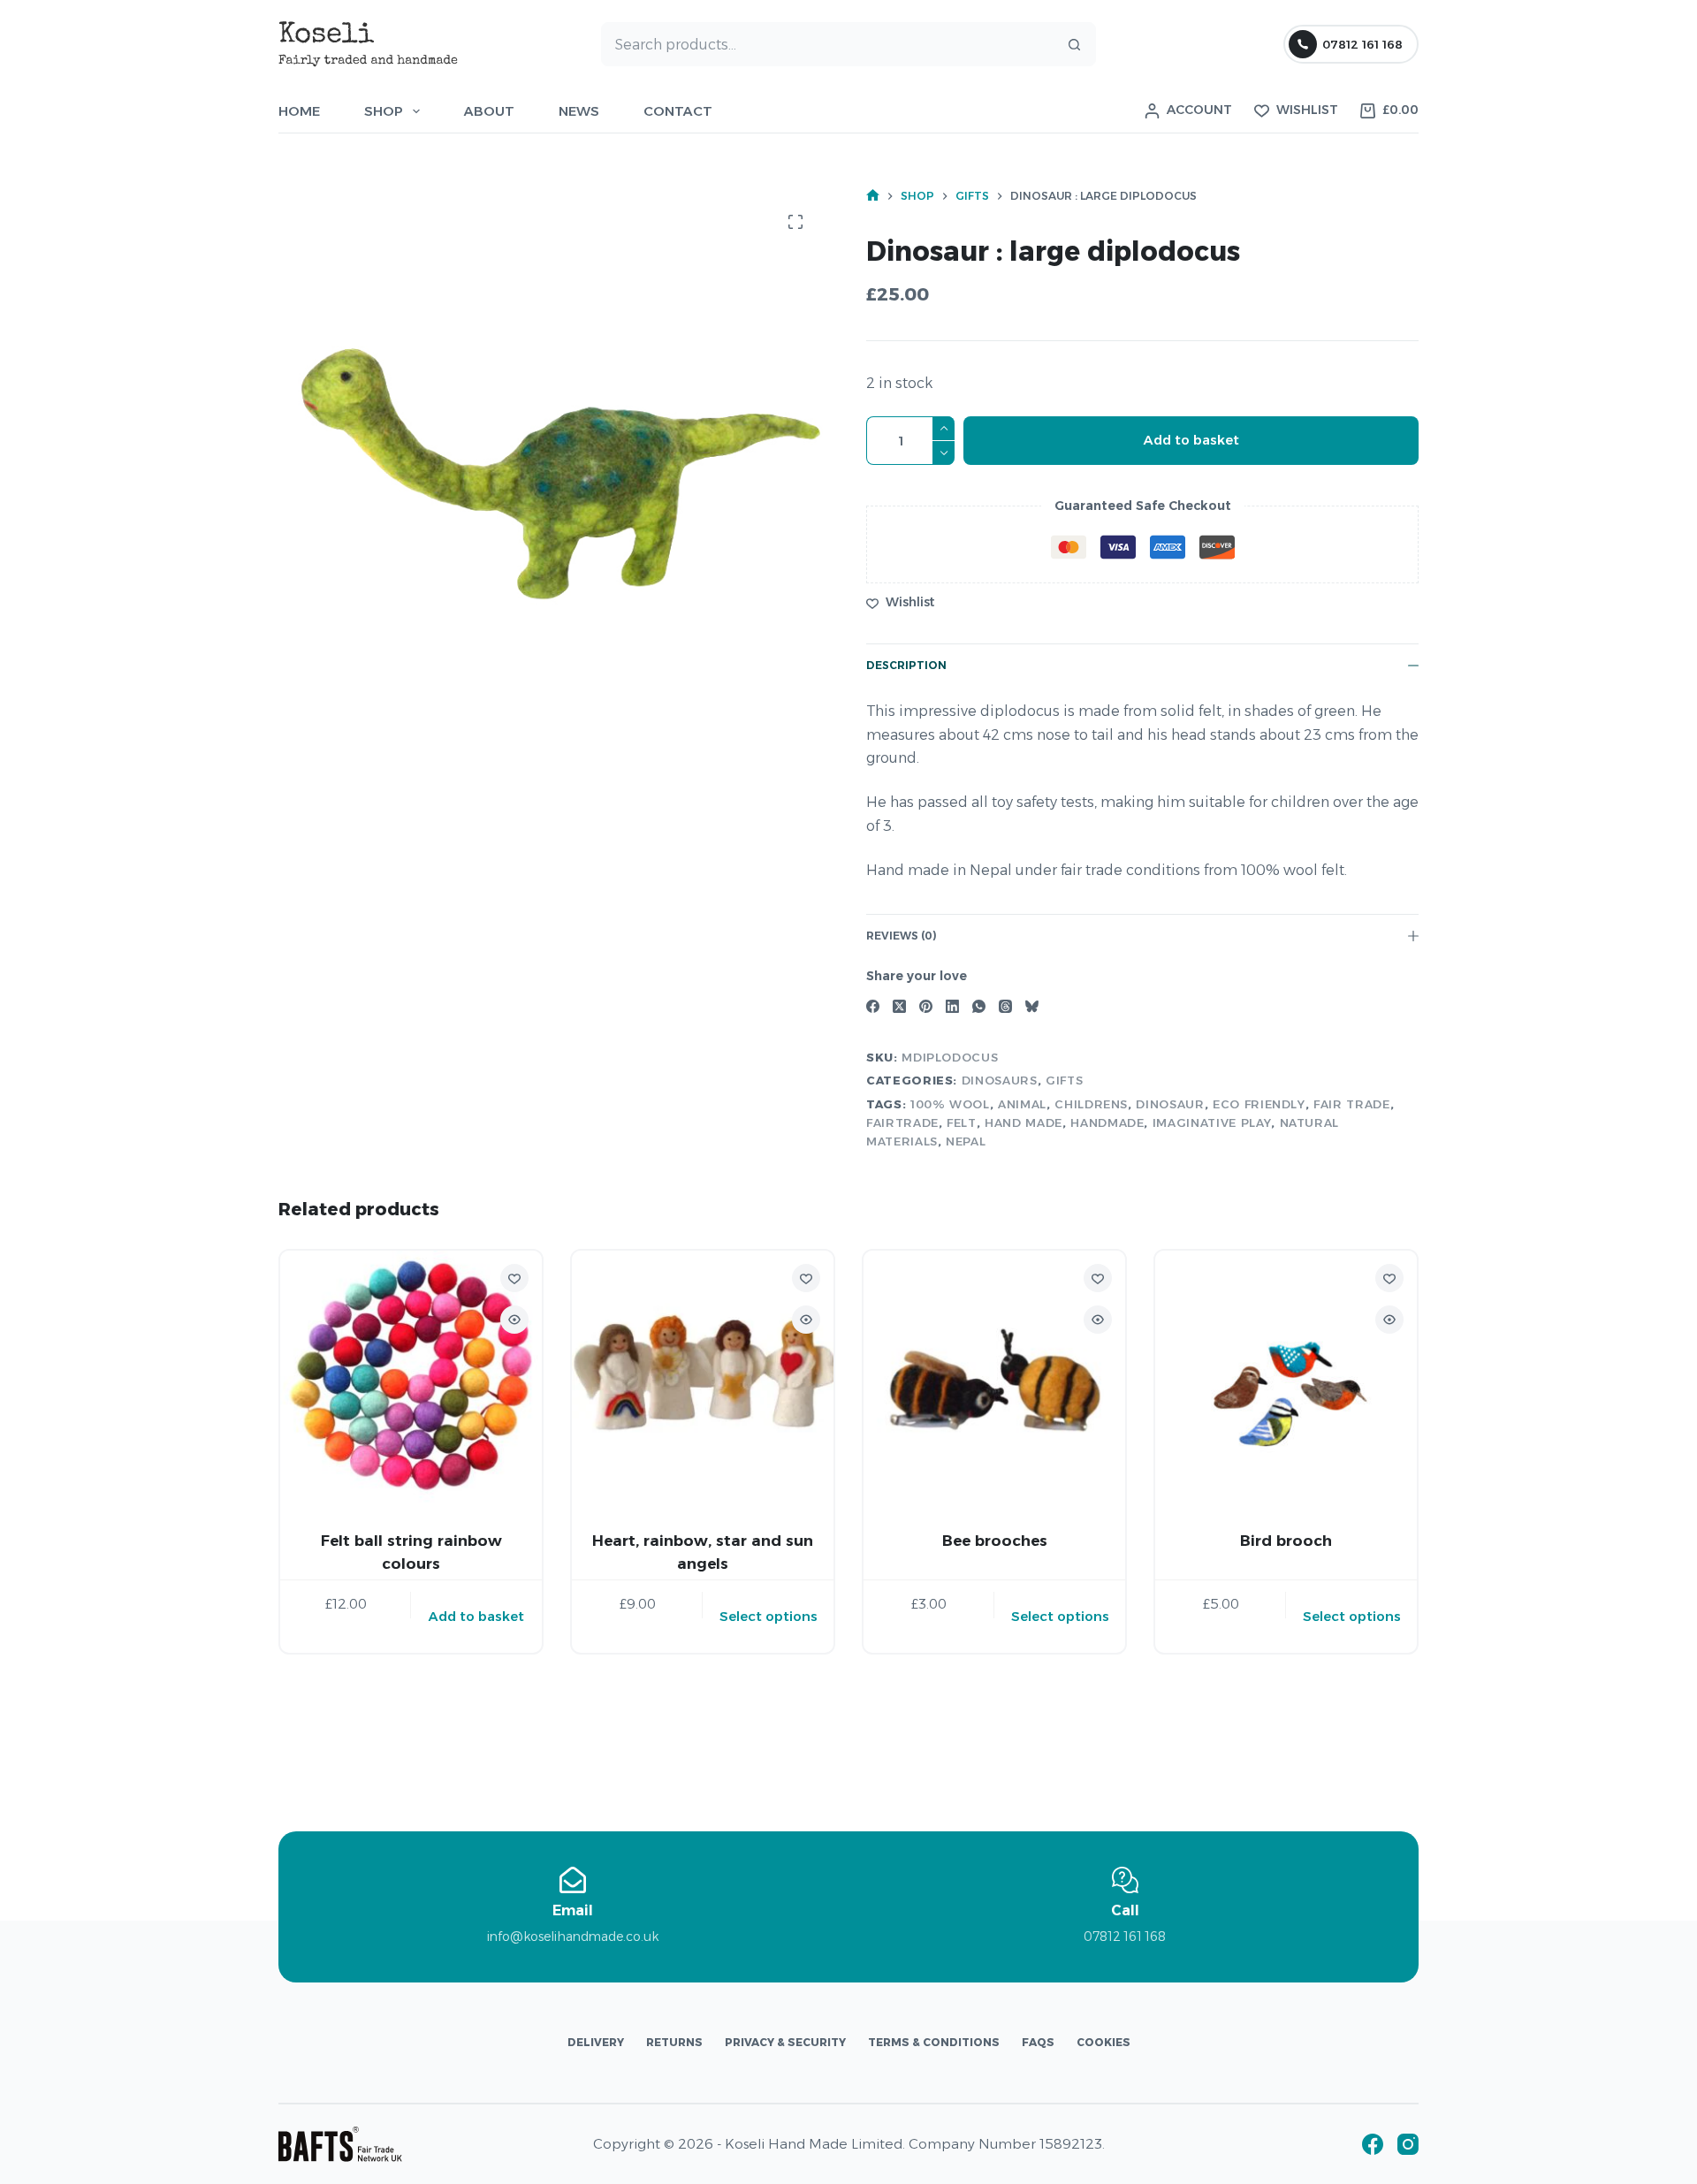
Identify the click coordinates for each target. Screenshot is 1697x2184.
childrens (1091, 1104)
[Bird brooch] (1286, 1381)
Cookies (1103, 2042)
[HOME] (873, 196)
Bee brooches (995, 1541)
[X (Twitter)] (899, 1006)
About (489, 111)
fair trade (1352, 1104)
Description (906, 665)
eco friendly (1259, 1104)
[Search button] (1074, 44)
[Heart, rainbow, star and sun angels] (703, 1381)
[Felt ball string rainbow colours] (411, 1381)
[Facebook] (873, 1006)
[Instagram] (1408, 2144)
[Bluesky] (1032, 1006)
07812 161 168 (1362, 44)
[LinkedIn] (952, 1006)
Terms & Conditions (934, 2042)
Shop (384, 111)
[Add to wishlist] (514, 1278)
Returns (674, 2042)
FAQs (1038, 2042)
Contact (678, 111)
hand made (1024, 1122)
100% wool (950, 1104)
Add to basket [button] (476, 1616)
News (579, 111)
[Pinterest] (926, 1006)
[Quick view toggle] (514, 1320)
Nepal (966, 1141)
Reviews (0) (902, 936)
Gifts (1064, 1080)
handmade (1107, 1122)
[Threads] (1005, 1006)
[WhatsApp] (979, 1006)
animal (1022, 1104)
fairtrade (902, 1122)
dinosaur (1170, 1104)
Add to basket (1191, 440)
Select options (769, 1616)
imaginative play (1212, 1122)
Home (299, 111)
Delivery (596, 2042)
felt (962, 1122)
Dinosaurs (1000, 1080)
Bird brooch (1286, 1541)
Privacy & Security (785, 2042)
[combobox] (828, 44)
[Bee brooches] (994, 1381)
